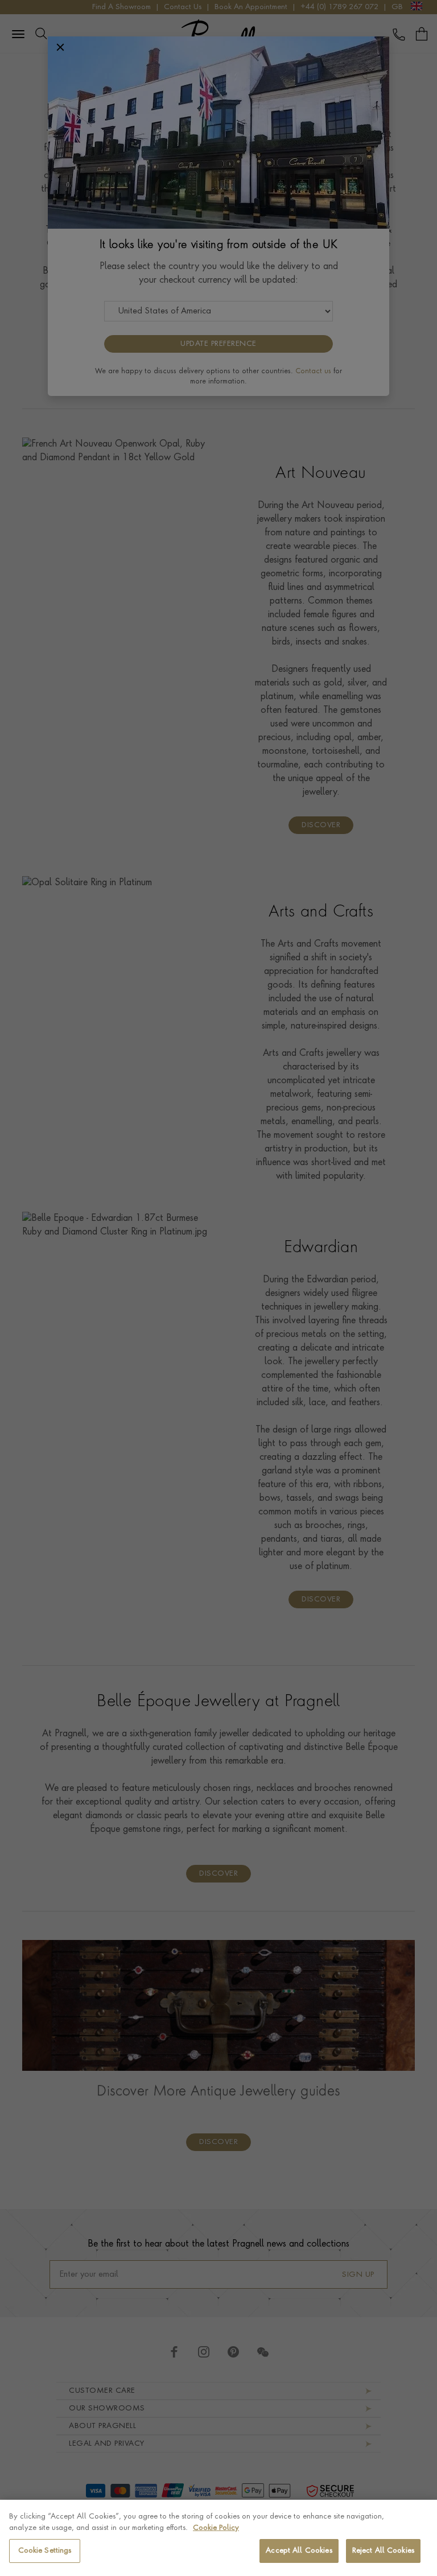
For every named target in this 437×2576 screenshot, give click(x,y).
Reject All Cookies (383, 2551)
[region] (218, 2538)
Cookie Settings (45, 2551)
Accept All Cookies (299, 2551)
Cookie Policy (216, 2528)
